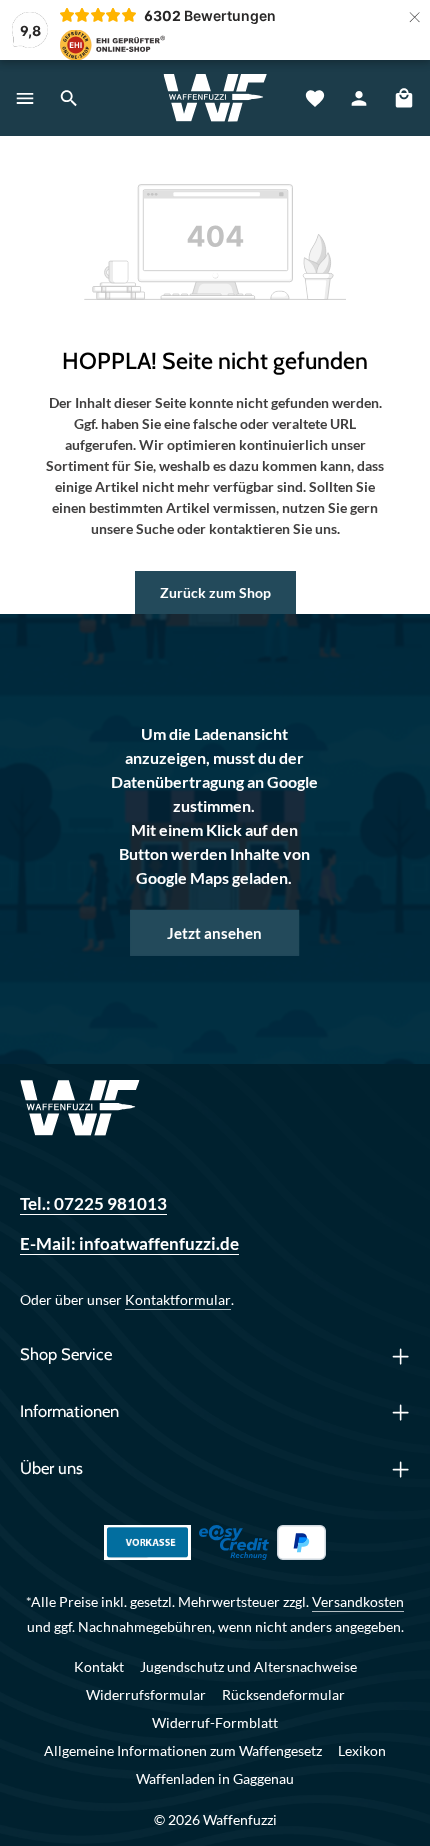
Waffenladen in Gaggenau (215, 1778)
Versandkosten (358, 1601)
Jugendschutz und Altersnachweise (248, 1666)
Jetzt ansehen (214, 932)
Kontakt (99, 1666)
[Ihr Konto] (359, 98)
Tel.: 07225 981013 (93, 1204)
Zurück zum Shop (215, 592)
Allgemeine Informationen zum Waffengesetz (183, 1750)
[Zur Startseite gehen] (215, 98)
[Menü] (25, 98)
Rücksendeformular (283, 1694)
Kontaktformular (178, 1299)
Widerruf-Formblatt (215, 1722)
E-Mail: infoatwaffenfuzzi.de (129, 1244)
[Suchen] (69, 98)
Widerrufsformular (146, 1694)
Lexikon (362, 1750)
